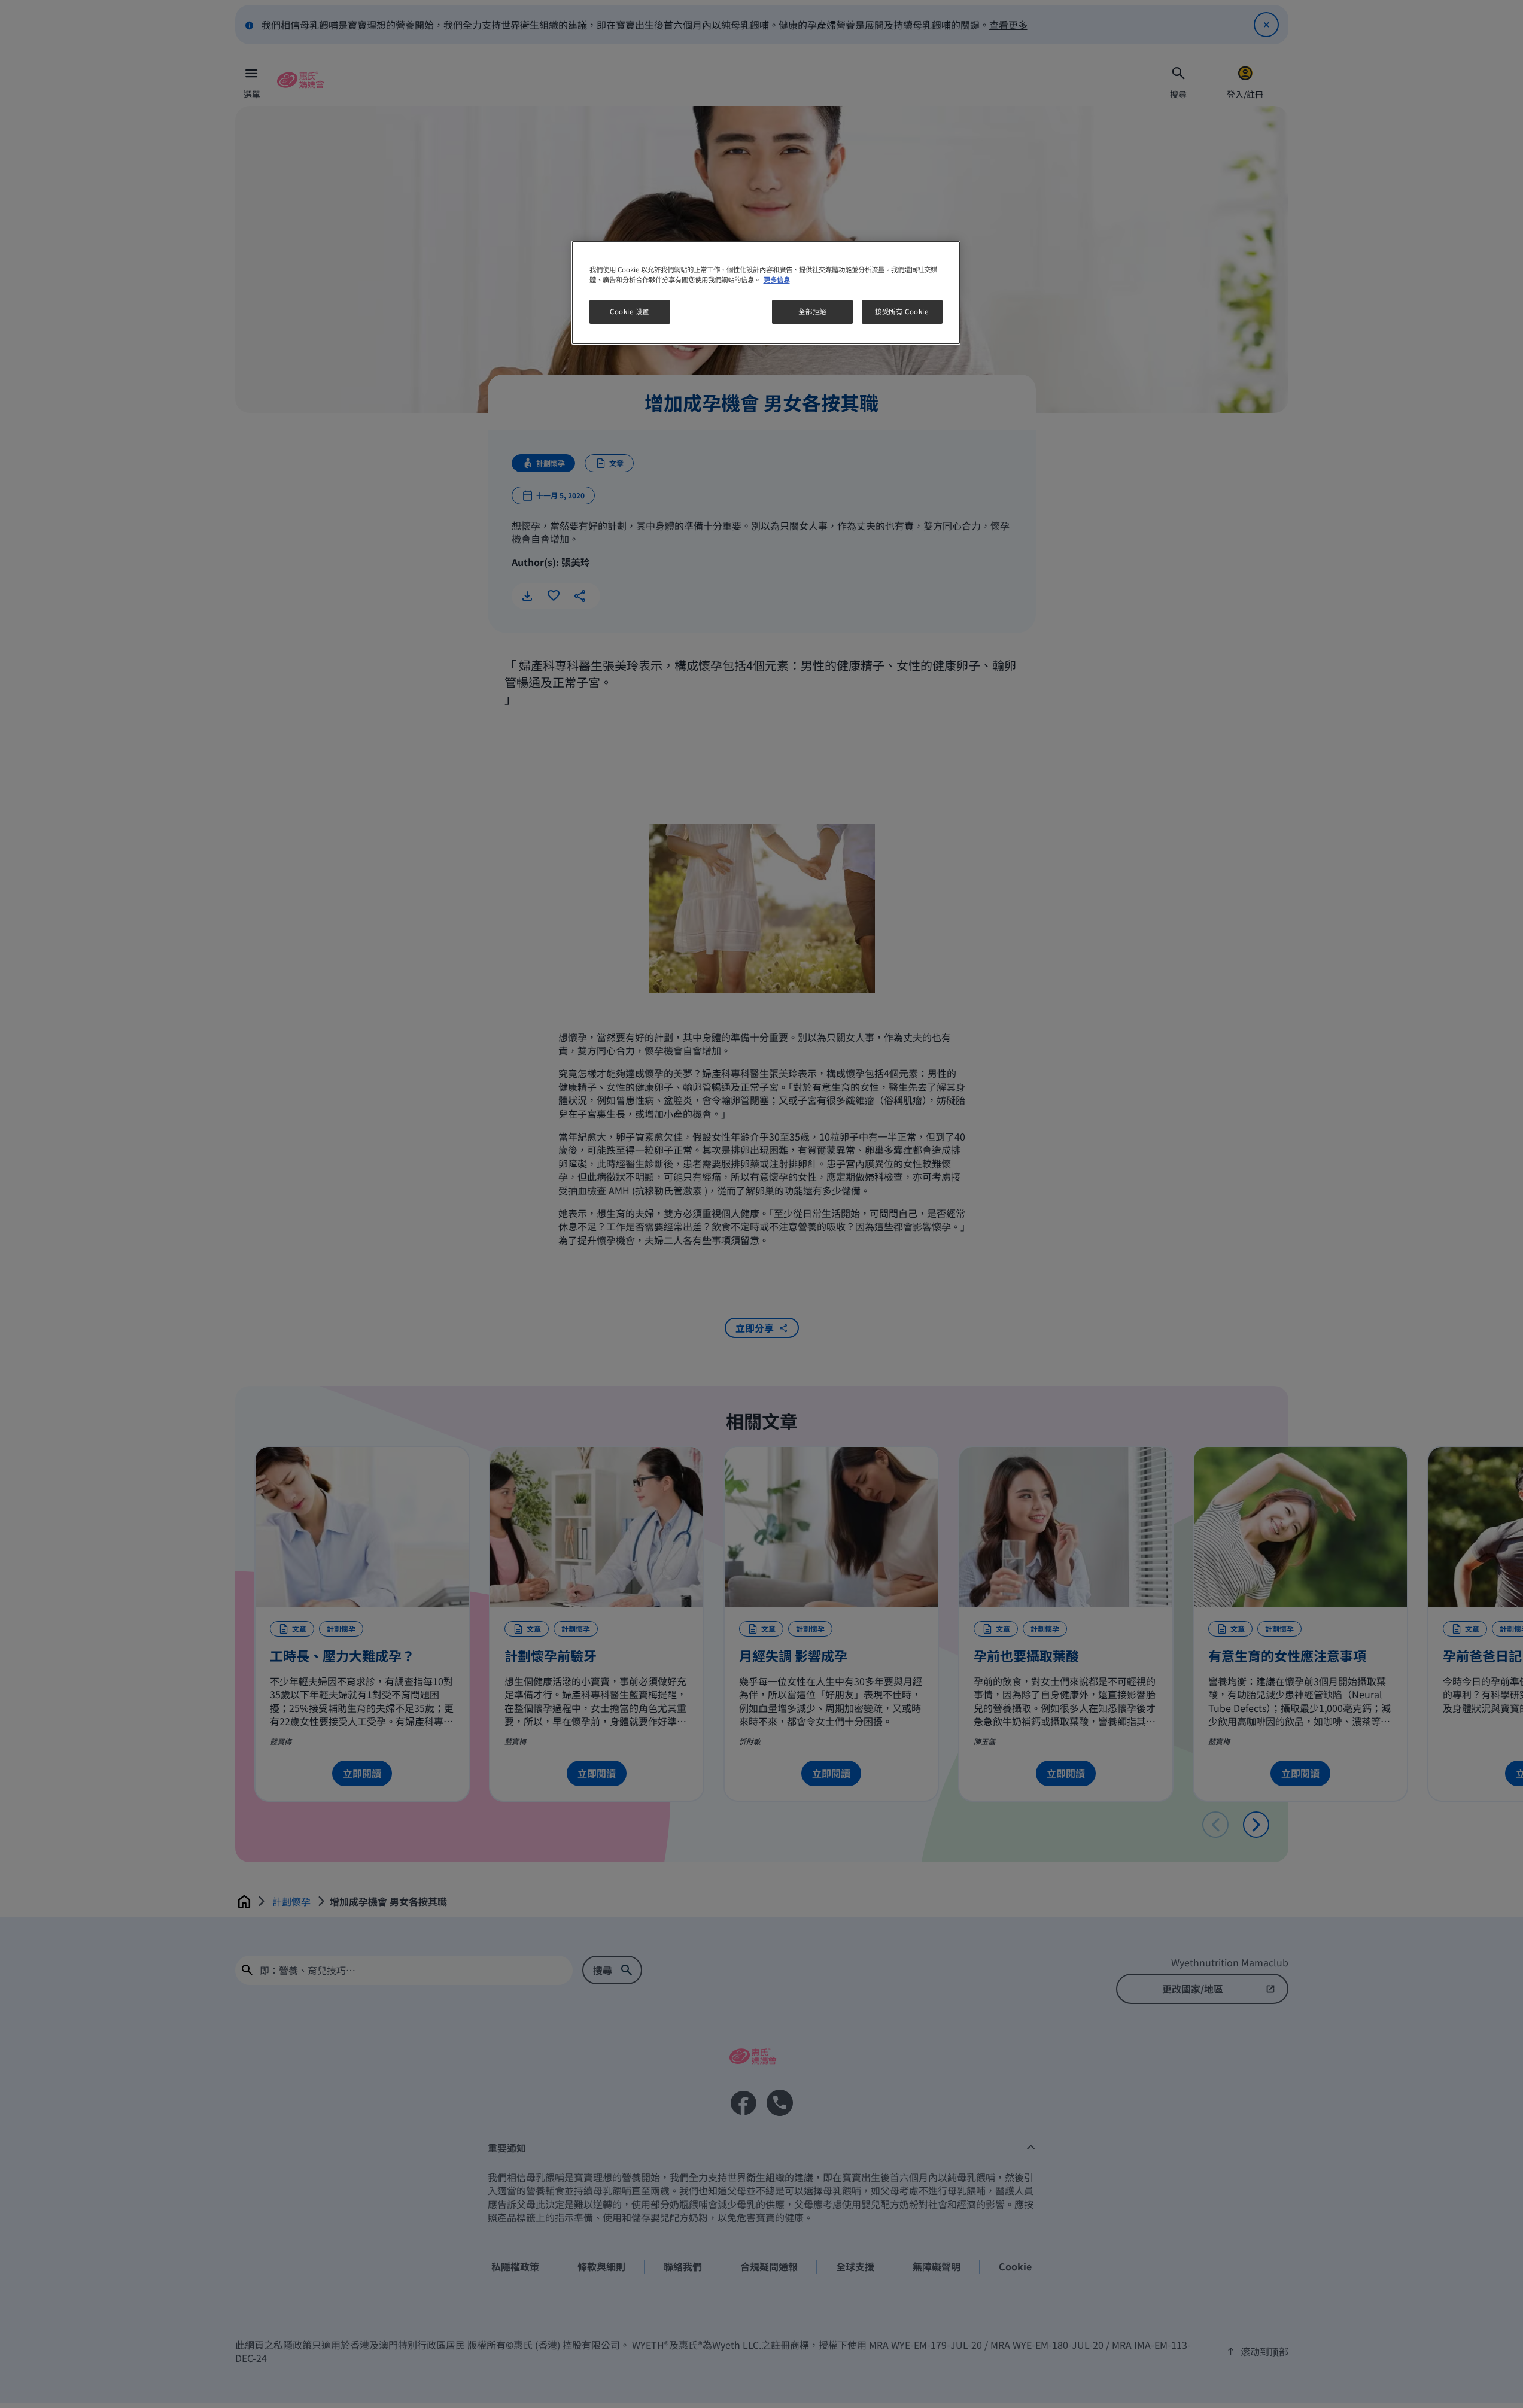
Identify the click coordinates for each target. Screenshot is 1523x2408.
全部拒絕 (812, 312)
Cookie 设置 (630, 312)
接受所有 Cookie (902, 312)
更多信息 (777, 279)
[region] (766, 293)
